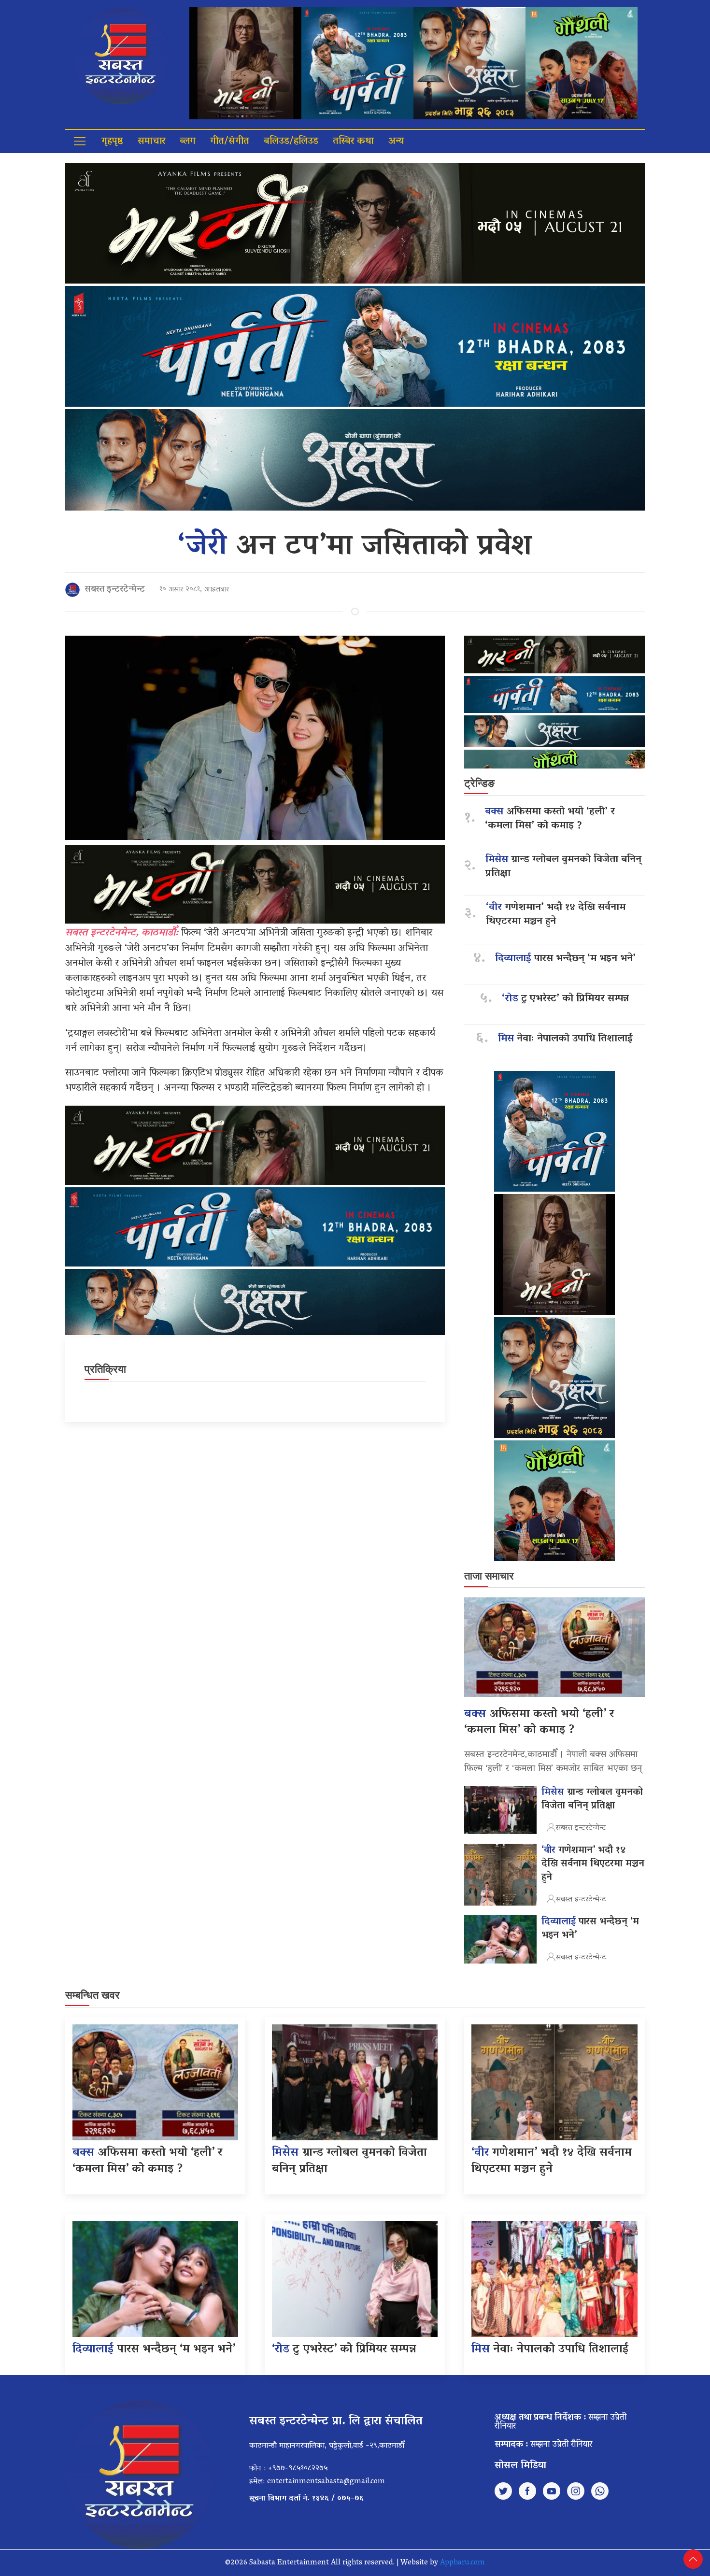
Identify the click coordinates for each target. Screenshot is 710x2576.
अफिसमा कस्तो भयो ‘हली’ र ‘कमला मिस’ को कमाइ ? (550, 819)
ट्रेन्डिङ (479, 783)
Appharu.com (462, 2563)
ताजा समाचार (489, 1576)
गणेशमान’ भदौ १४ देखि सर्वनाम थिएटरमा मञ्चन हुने (556, 915)
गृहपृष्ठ (112, 142)
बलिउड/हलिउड (291, 142)
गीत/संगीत (230, 142)
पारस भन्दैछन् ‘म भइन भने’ (565, 959)
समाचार (151, 142)
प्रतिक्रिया (105, 1369)
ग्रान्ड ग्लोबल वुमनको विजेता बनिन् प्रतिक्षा (563, 867)
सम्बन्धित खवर (92, 1995)
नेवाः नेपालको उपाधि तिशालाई (565, 1039)
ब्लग (188, 142)
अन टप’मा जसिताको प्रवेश (355, 548)
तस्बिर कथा (353, 142)
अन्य (396, 142)
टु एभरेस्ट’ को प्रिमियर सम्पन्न (565, 999)
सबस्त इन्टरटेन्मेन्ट (115, 590)
